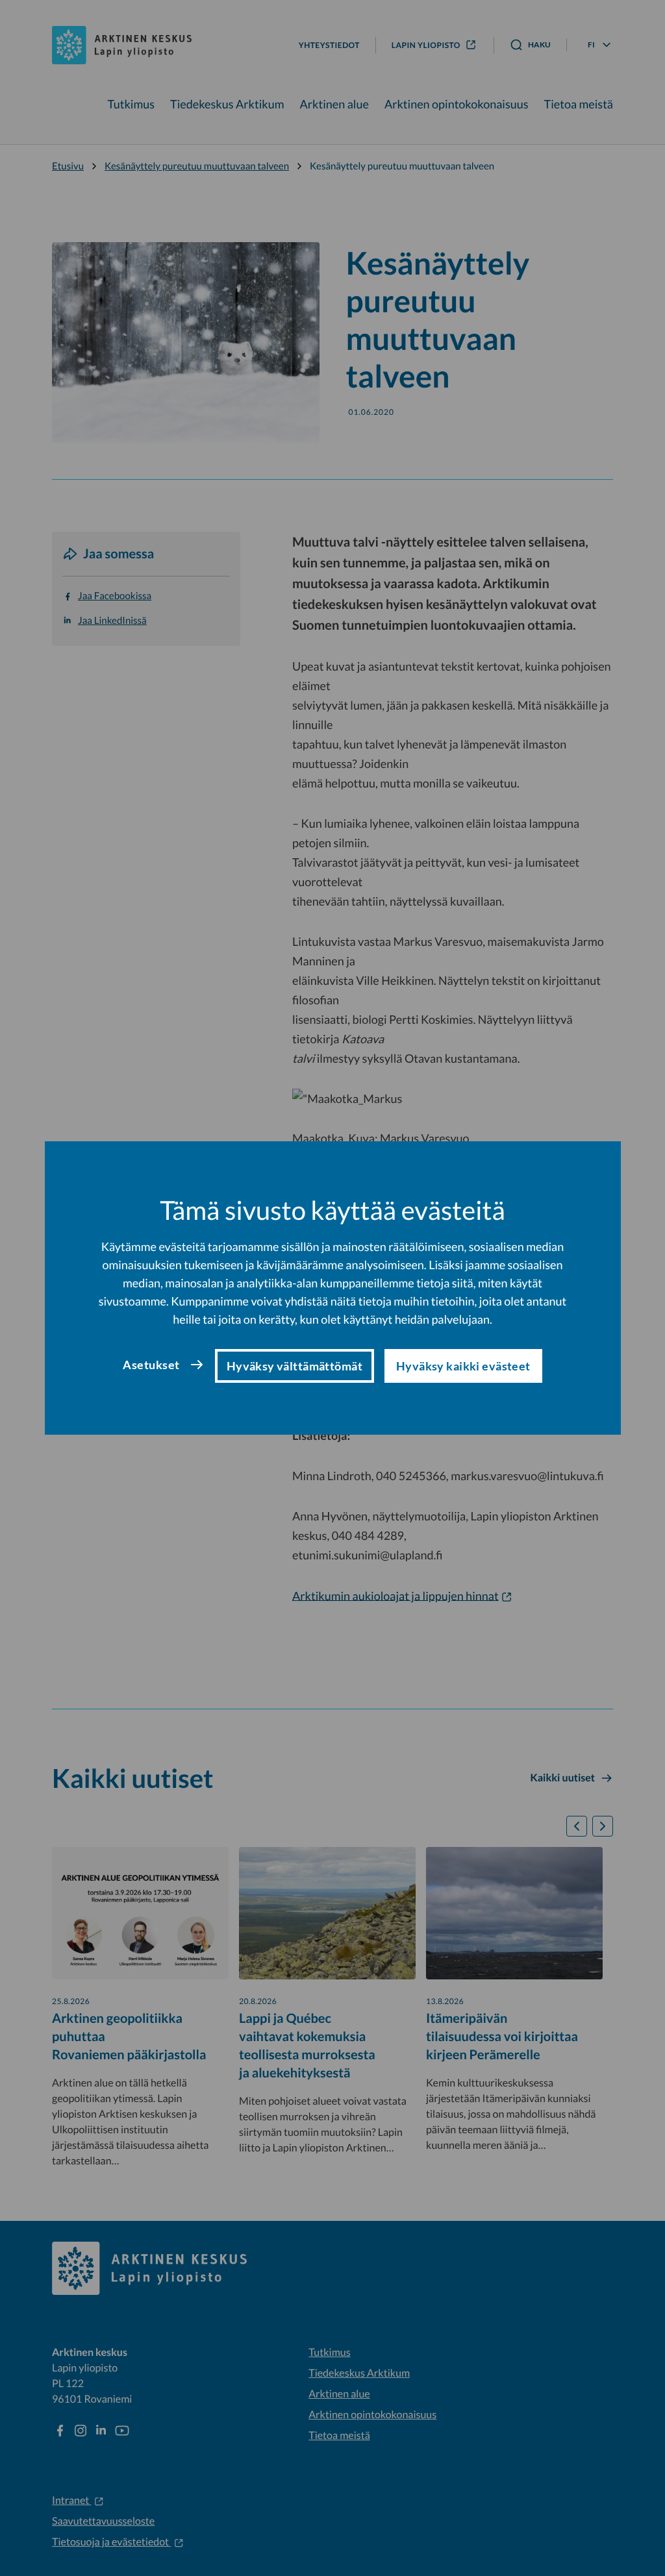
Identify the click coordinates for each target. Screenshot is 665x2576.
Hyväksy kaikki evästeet (463, 1366)
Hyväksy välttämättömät (295, 1366)
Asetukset (151, 1365)
